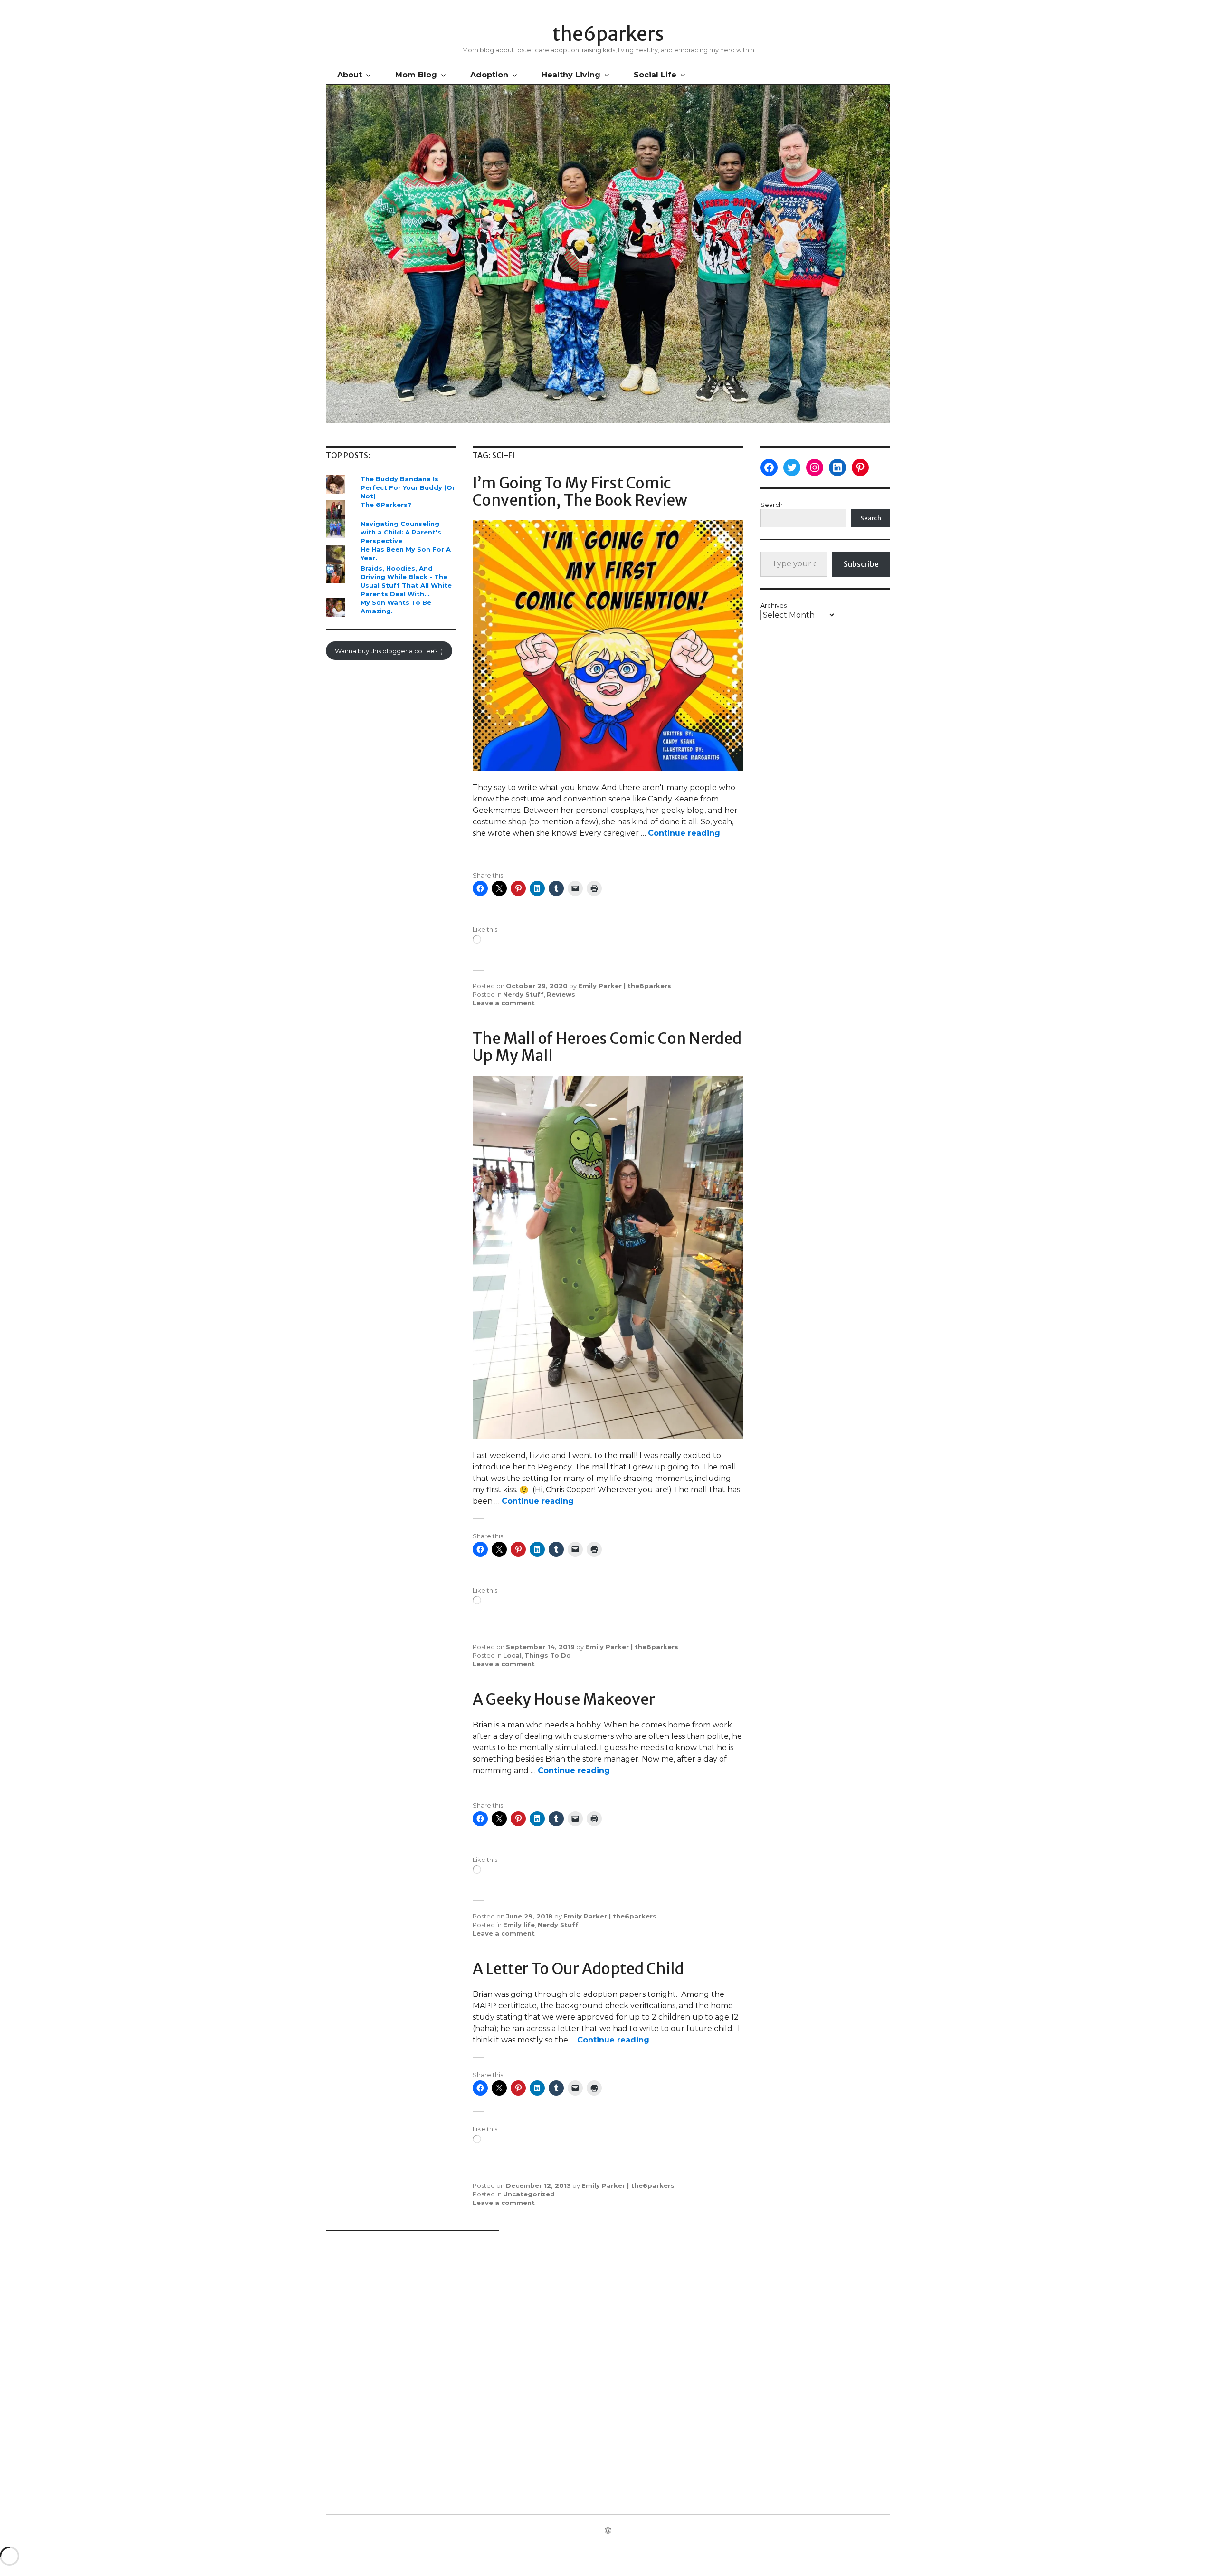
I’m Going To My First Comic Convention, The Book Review (580, 492)
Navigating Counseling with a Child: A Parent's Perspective (401, 532)
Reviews (561, 994)
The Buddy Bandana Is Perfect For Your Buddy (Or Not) (408, 487)
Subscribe (861, 564)
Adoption (489, 75)
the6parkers (608, 34)
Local (512, 1655)
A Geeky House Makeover (564, 1699)
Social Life (655, 75)
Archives (774, 605)
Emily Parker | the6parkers (625, 986)
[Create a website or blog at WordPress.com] (608, 2531)
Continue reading (684, 833)
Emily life (519, 1925)
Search (772, 505)
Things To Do (548, 1655)
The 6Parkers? (386, 505)
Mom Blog (416, 75)
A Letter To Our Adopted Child (578, 1969)
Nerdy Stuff (523, 994)
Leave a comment (504, 1003)
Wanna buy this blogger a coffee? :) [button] (389, 651)
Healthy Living (571, 75)
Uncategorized (529, 2194)
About (350, 75)
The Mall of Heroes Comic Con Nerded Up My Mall (607, 1047)
